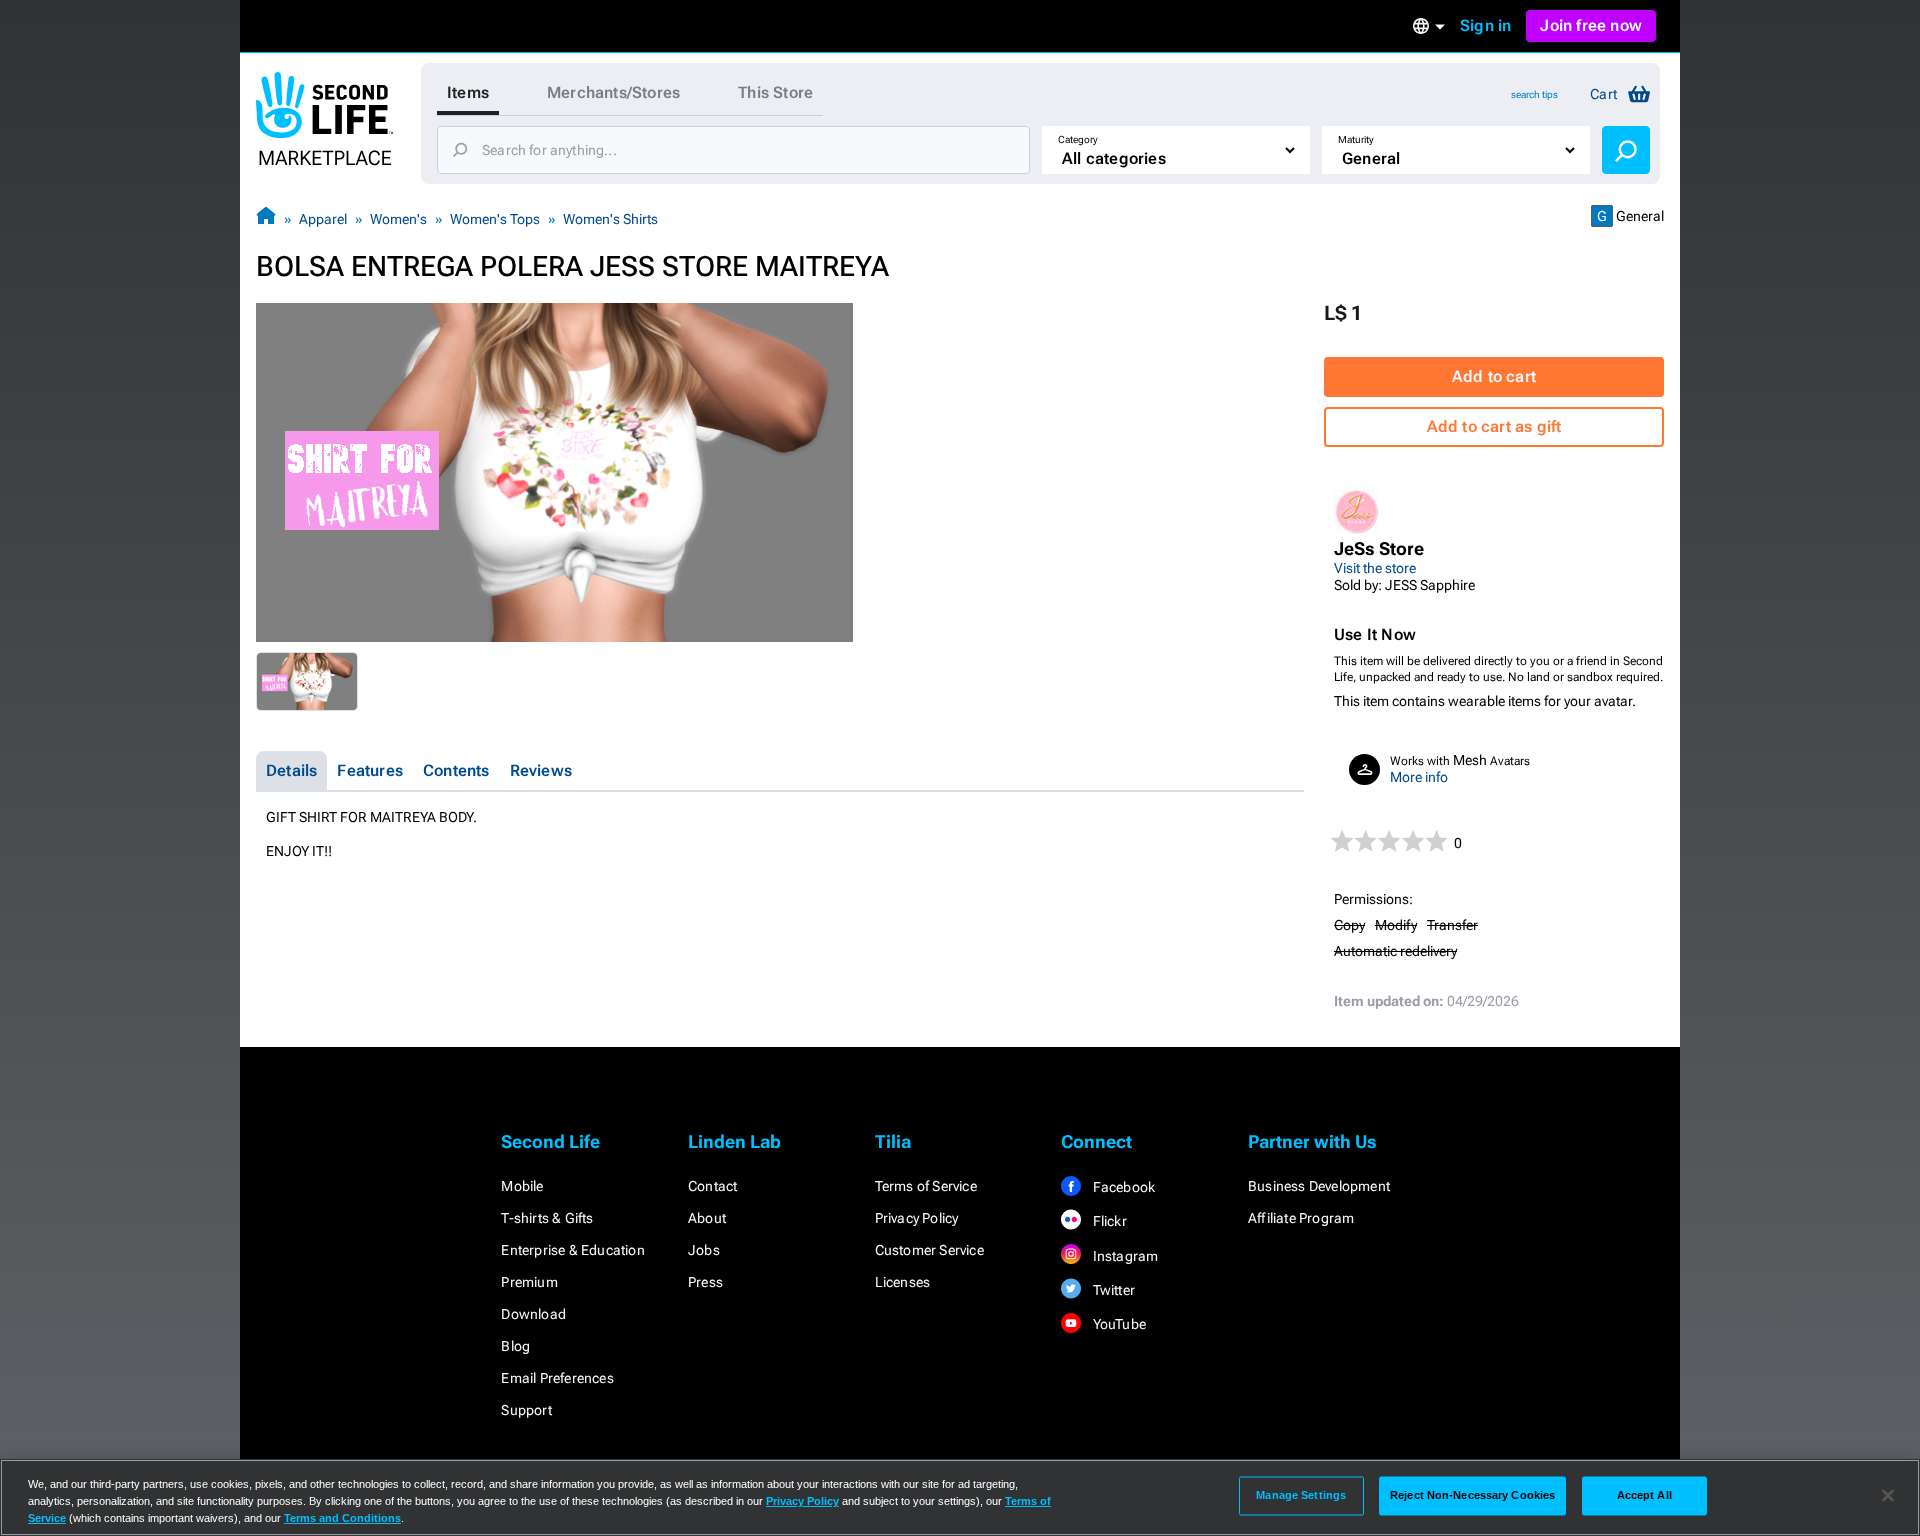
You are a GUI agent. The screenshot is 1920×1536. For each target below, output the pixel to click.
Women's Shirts (610, 219)
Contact (712, 1186)
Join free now (1591, 25)
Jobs (704, 1250)
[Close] (1888, 1496)
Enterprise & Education (572, 1250)
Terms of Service (926, 1186)
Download (533, 1314)
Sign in (1485, 25)
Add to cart (1494, 376)
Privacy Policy (917, 1218)
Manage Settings (1301, 1495)
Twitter (1112, 1290)
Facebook (1122, 1187)
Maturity (1356, 139)
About (707, 1218)
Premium (529, 1282)
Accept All (1644, 1495)
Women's (398, 219)
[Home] (266, 218)
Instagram (1123, 1256)
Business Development (1319, 1186)
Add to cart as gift (1494, 426)
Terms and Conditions (342, 1518)
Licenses (903, 1282)
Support (526, 1410)
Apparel (323, 219)
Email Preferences (557, 1378)
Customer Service (929, 1250)
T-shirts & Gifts (547, 1218)
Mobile (522, 1186)
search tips (1534, 94)
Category (1078, 139)
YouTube (1117, 1324)
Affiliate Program (1301, 1218)
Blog (515, 1346)
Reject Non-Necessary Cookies (1472, 1495)
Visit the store (1375, 568)
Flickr (1107, 1221)
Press (705, 1282)
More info (1419, 777)
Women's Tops (495, 219)
